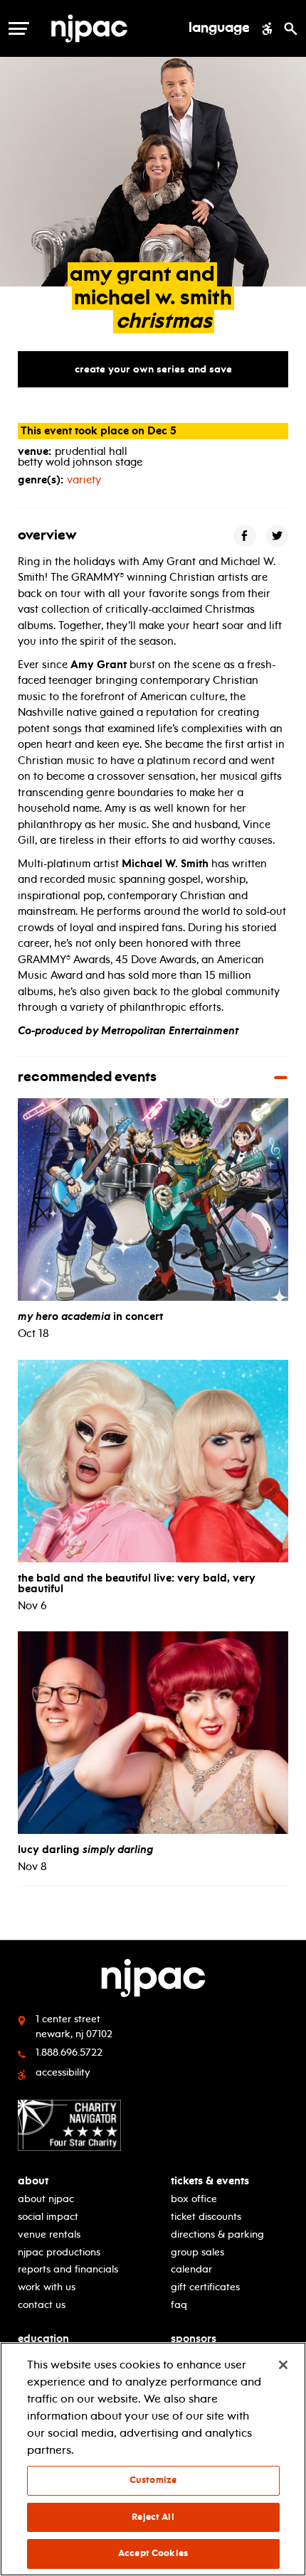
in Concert (90, 1316)
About (33, 2181)
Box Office (194, 2199)
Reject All (153, 2517)
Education (43, 2339)
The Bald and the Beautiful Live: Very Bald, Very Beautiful (137, 1583)
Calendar (191, 2269)
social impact (48, 2217)
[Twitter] (278, 536)
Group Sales (197, 2252)
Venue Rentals (49, 2234)
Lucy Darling (85, 1850)
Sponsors (194, 2339)
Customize (153, 2480)
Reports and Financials (68, 2269)
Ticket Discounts (206, 2217)
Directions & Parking (217, 2234)
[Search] (291, 28)
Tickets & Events (210, 2181)
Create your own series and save (153, 369)
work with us (47, 2287)
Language (219, 28)
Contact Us (42, 2305)
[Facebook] (245, 536)
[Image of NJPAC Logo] (113, 28)
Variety (84, 480)
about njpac (46, 2199)
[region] (153, 2459)
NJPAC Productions (59, 2252)
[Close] (283, 2365)
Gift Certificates (205, 2287)
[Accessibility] (267, 28)
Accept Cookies (153, 2553)
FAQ (179, 2305)
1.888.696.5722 (69, 2052)
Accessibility (63, 2072)
